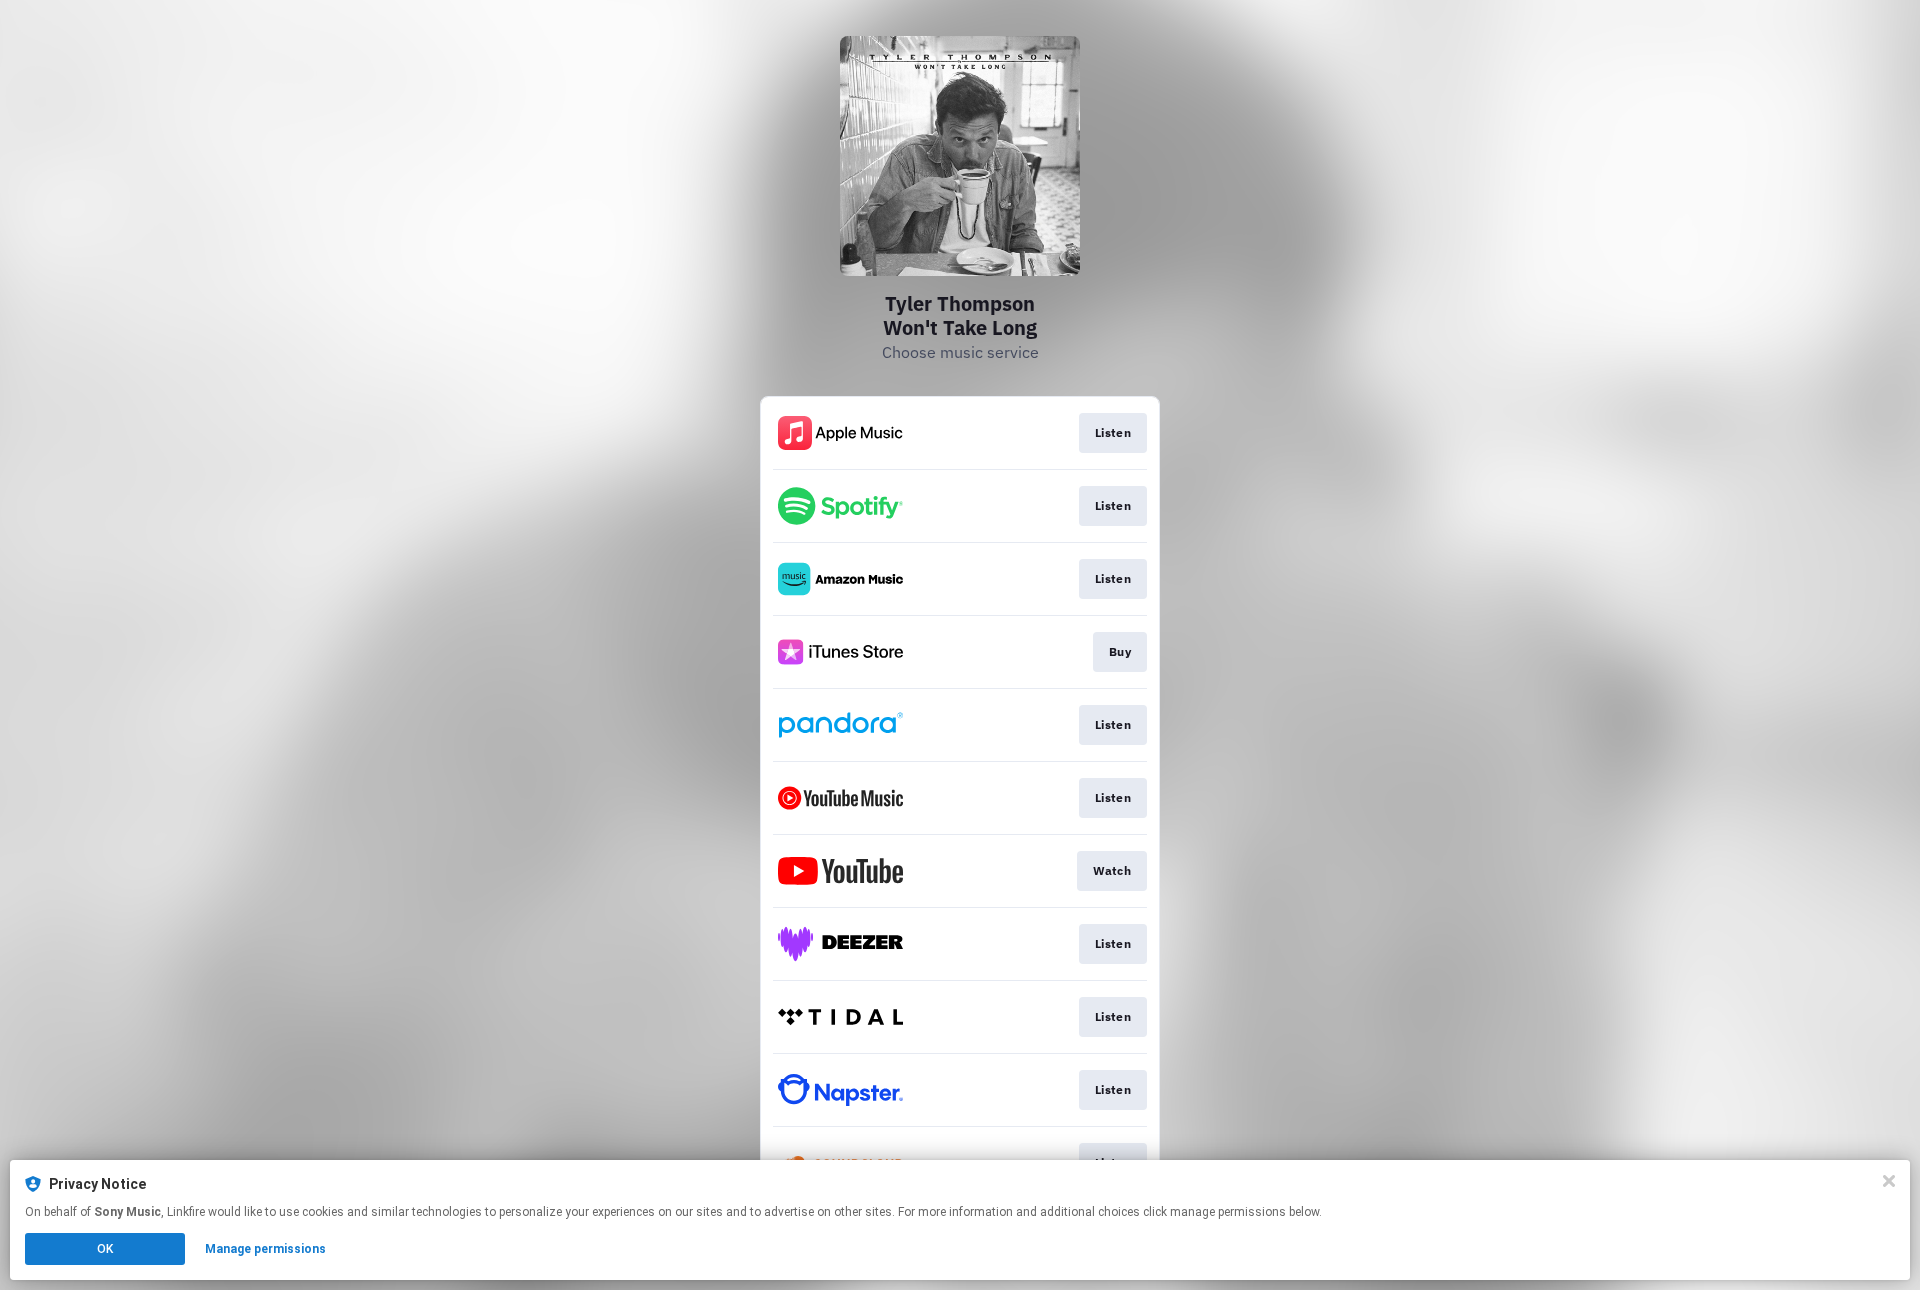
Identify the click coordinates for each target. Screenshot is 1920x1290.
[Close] (1889, 1181)
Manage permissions (265, 1249)
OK (105, 1249)
